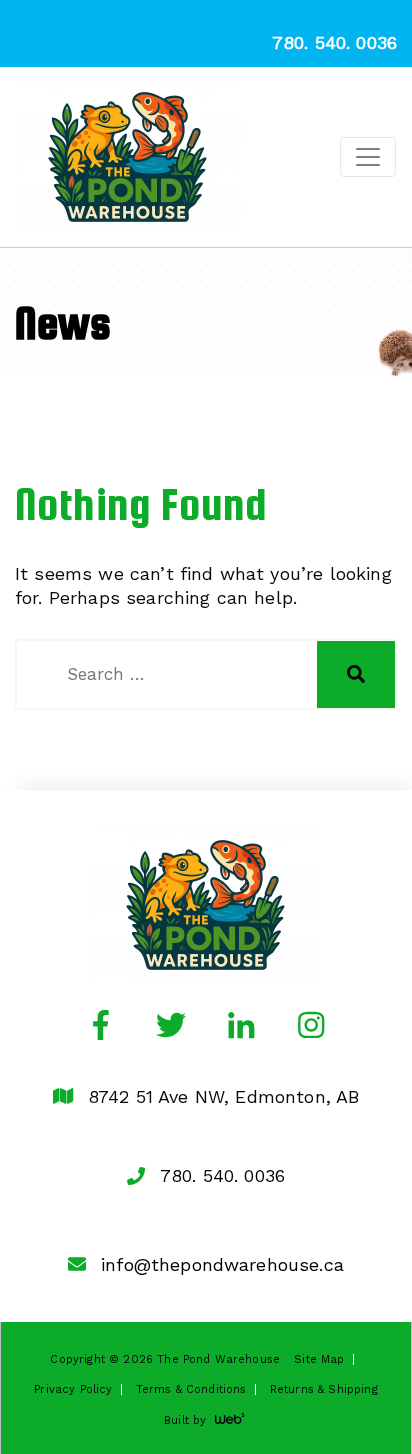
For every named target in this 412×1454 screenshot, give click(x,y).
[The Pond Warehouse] (128, 157)
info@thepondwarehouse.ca (222, 1264)
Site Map (319, 1359)
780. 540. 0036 (222, 1175)
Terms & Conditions (191, 1389)
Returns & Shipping (324, 1389)
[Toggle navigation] (368, 157)
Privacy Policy (73, 1389)
